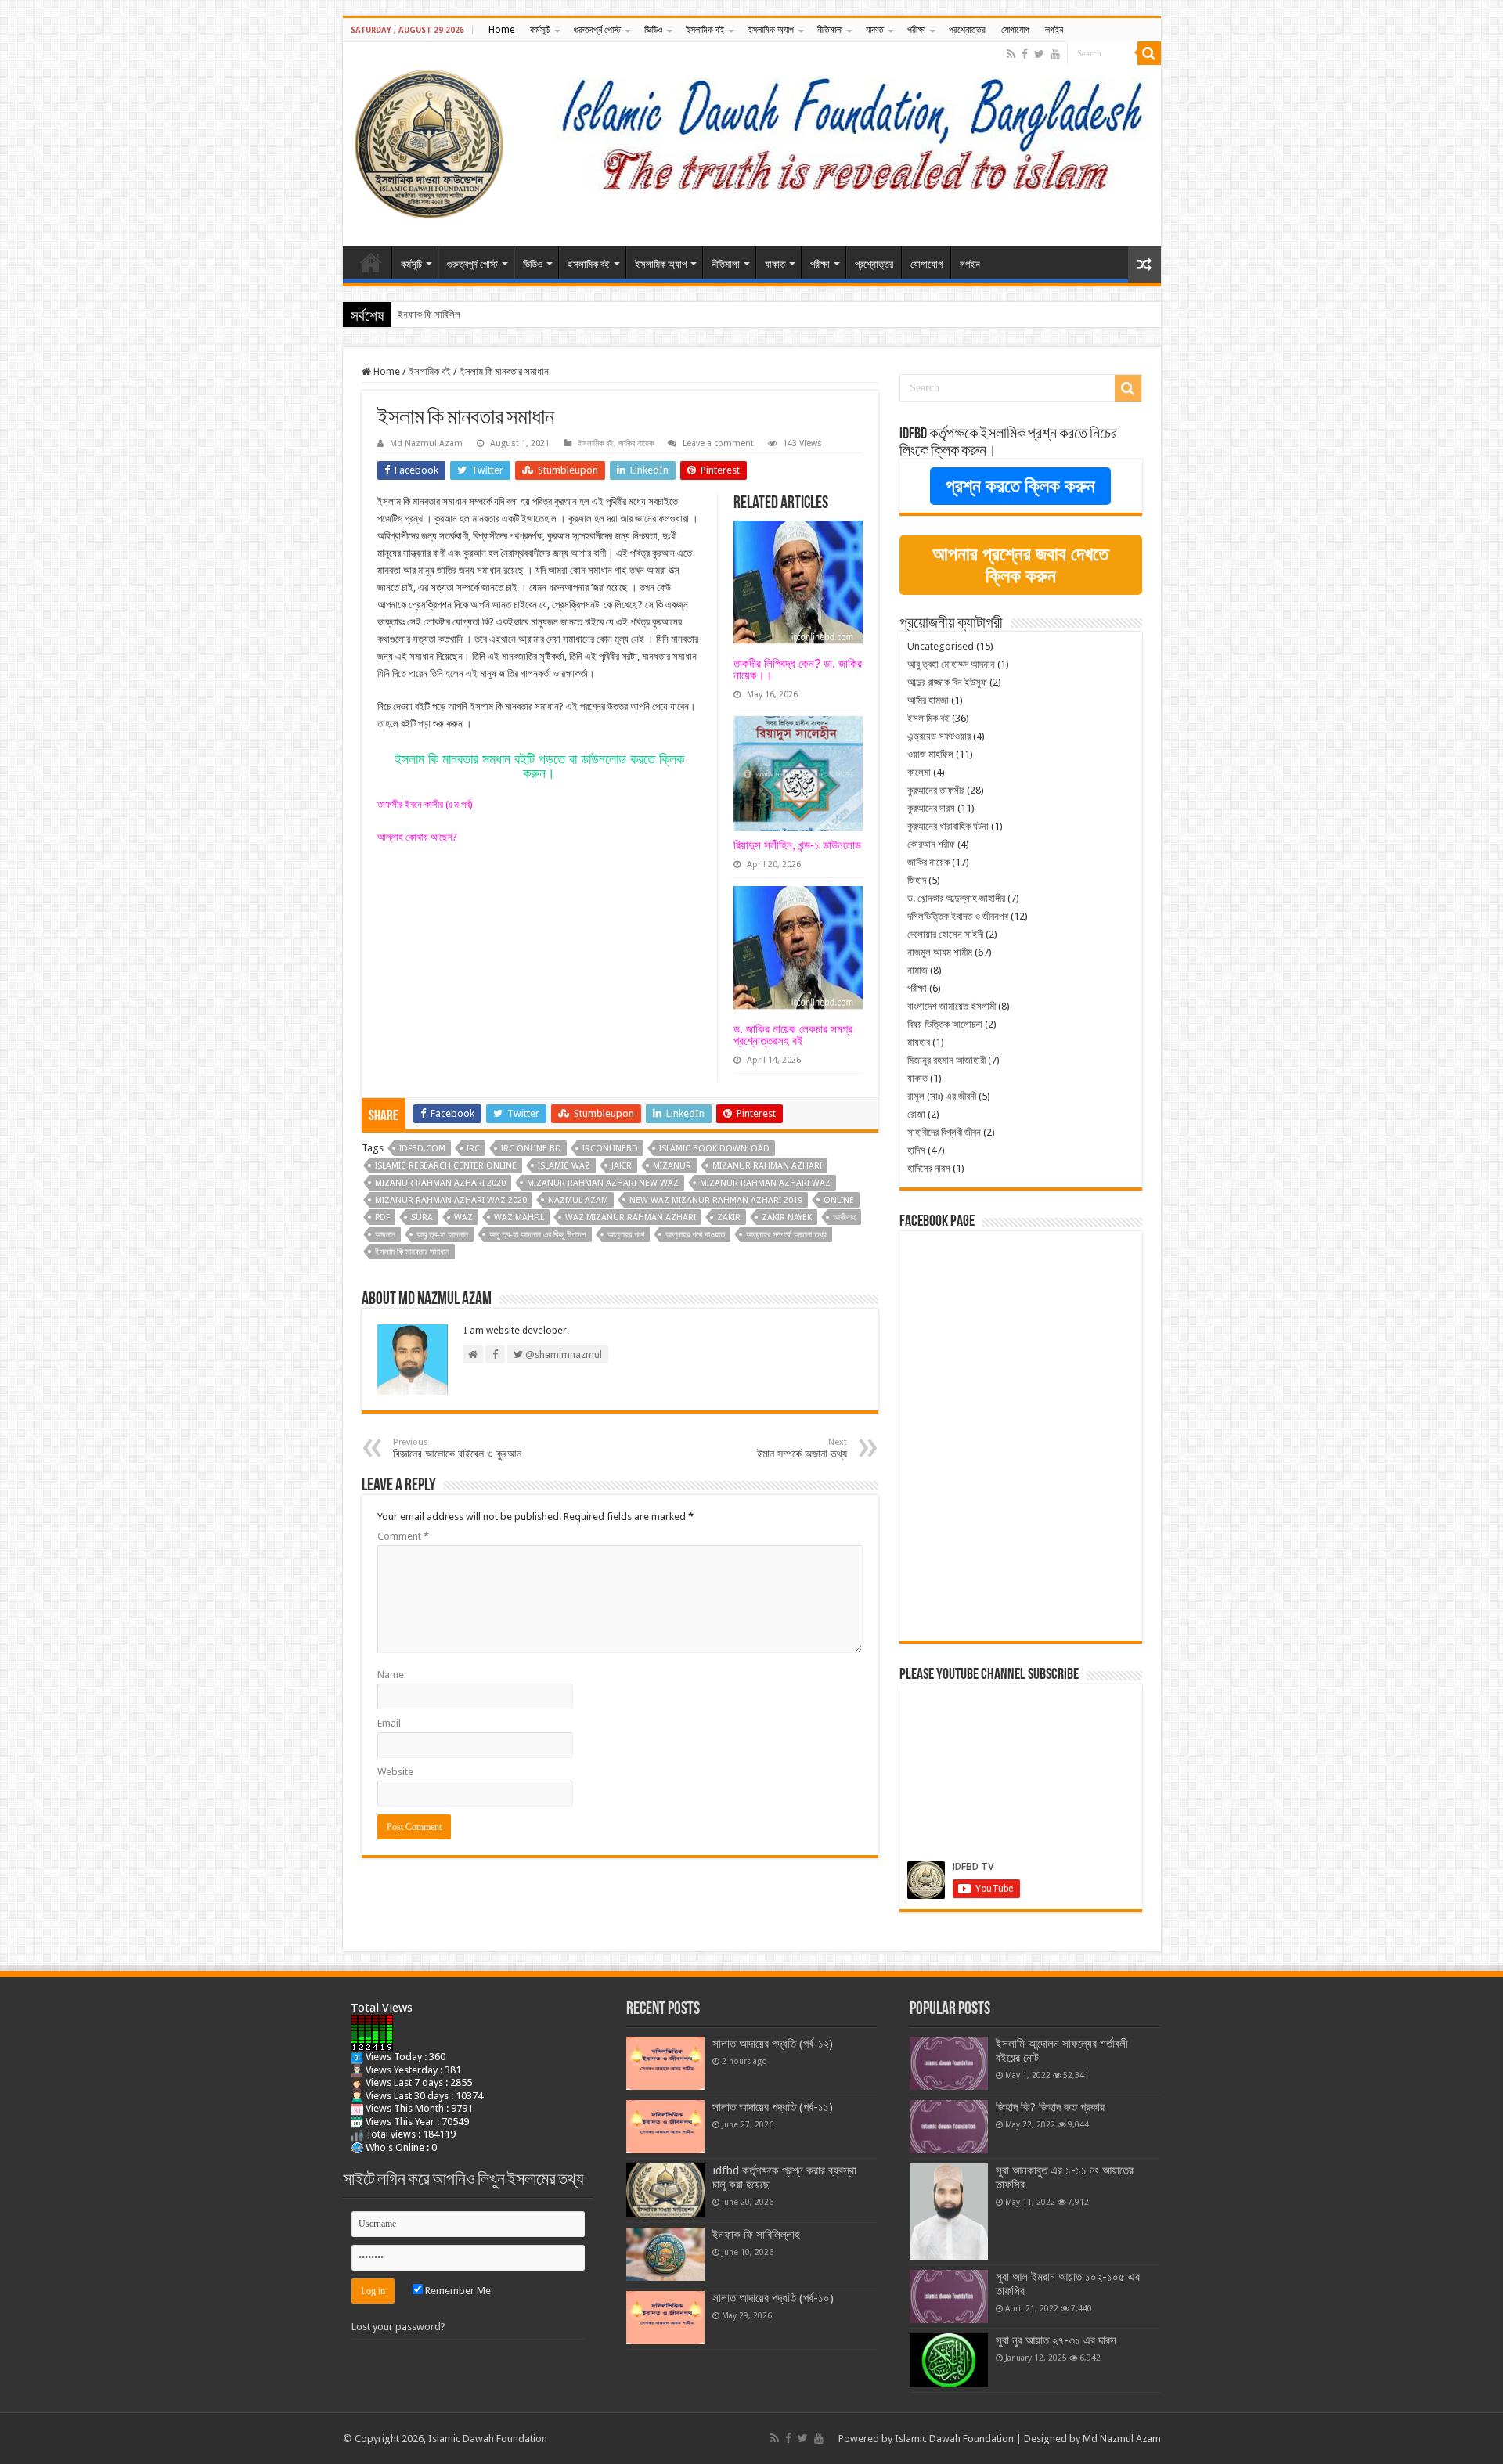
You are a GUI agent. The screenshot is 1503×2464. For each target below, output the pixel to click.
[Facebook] (1025, 54)
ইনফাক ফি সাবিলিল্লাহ (435, 314)
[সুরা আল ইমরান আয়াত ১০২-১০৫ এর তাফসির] (949, 2296)
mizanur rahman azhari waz (765, 1183)
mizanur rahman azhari (767, 1166)
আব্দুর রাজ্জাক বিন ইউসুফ (947, 682)
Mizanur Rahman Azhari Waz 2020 (451, 1200)
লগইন (1054, 30)
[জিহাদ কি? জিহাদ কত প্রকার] (949, 2127)
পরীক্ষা (916, 30)
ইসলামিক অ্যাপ (771, 30)
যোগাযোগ (1015, 30)
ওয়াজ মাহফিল (930, 754)
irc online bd (531, 1149)
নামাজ (917, 970)
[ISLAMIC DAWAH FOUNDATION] (429, 141)
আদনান (385, 1235)
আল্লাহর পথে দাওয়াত (695, 1235)
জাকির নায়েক (636, 443)
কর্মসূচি (540, 30)
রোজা (916, 1114)
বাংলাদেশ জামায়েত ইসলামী (952, 1006)
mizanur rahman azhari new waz (603, 1183)
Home (501, 30)
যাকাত (875, 30)
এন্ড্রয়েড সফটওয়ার (939, 736)
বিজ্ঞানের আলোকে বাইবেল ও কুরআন (457, 1448)
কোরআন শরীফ (931, 844)
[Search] (1149, 53)
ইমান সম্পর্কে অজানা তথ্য (802, 1448)
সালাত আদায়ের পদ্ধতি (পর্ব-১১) (773, 2107)
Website (395, 1772)
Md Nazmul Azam (426, 443)
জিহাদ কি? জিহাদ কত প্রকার (1050, 2107)
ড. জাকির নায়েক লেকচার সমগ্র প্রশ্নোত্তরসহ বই (793, 1035)
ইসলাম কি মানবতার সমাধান (412, 1252)
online (839, 1200)
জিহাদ (917, 880)
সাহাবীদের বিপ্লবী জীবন (944, 1132)
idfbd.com (422, 1149)
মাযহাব (919, 1042)
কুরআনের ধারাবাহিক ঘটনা (948, 826)
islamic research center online (446, 1166)
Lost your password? (398, 2327)
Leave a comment (718, 443)
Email (389, 1723)
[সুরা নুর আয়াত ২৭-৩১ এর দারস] (949, 2360)
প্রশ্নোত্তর (967, 30)
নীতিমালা (830, 30)
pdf (382, 1218)
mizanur (672, 1166)
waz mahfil (519, 1218)
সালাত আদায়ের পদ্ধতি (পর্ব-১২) (773, 2044)
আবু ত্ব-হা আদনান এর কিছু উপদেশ (538, 1235)
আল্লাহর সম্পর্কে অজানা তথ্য (786, 1235)
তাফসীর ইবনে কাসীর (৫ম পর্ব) (425, 804)
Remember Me (457, 2291)
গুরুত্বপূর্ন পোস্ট (597, 30)
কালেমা (919, 772)
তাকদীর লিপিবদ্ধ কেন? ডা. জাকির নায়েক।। (798, 669)
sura (422, 1218)
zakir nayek (787, 1218)
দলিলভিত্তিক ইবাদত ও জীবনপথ (958, 916)
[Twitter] (1039, 54)
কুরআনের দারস (931, 808)
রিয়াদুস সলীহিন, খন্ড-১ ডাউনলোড (797, 845)
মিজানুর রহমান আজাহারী (946, 1060)
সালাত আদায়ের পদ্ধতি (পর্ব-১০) (773, 2298)
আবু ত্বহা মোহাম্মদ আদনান (951, 664)
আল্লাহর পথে (626, 1235)
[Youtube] (1055, 54)
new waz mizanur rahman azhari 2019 (716, 1200)
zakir (729, 1218)
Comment (403, 1536)
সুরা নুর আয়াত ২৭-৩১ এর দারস (1056, 2340)
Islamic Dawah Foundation (954, 2439)
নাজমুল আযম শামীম (940, 952)
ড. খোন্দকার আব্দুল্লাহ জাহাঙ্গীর (956, 898)
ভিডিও (653, 30)
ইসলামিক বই (705, 30)
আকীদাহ (844, 1218)
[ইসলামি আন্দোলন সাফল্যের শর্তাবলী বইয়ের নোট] (949, 2063)
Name (391, 1675)
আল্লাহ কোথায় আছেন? (417, 837)
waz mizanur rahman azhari (631, 1218)
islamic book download (714, 1149)
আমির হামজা (928, 700)
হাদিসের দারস (929, 1168)
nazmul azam (578, 1200)
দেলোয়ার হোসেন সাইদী (945, 934)
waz (463, 1218)
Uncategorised (941, 646)
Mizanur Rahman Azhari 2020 (440, 1183)
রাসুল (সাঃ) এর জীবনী (942, 1096)
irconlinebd (610, 1149)
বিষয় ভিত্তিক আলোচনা (945, 1024)
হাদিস (916, 1150)
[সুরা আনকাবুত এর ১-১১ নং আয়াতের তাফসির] (949, 2212)
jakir (622, 1166)
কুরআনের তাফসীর (936, 790)
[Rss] (1011, 54)
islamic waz (564, 1166)
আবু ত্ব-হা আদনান (442, 1235)
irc (473, 1149)
